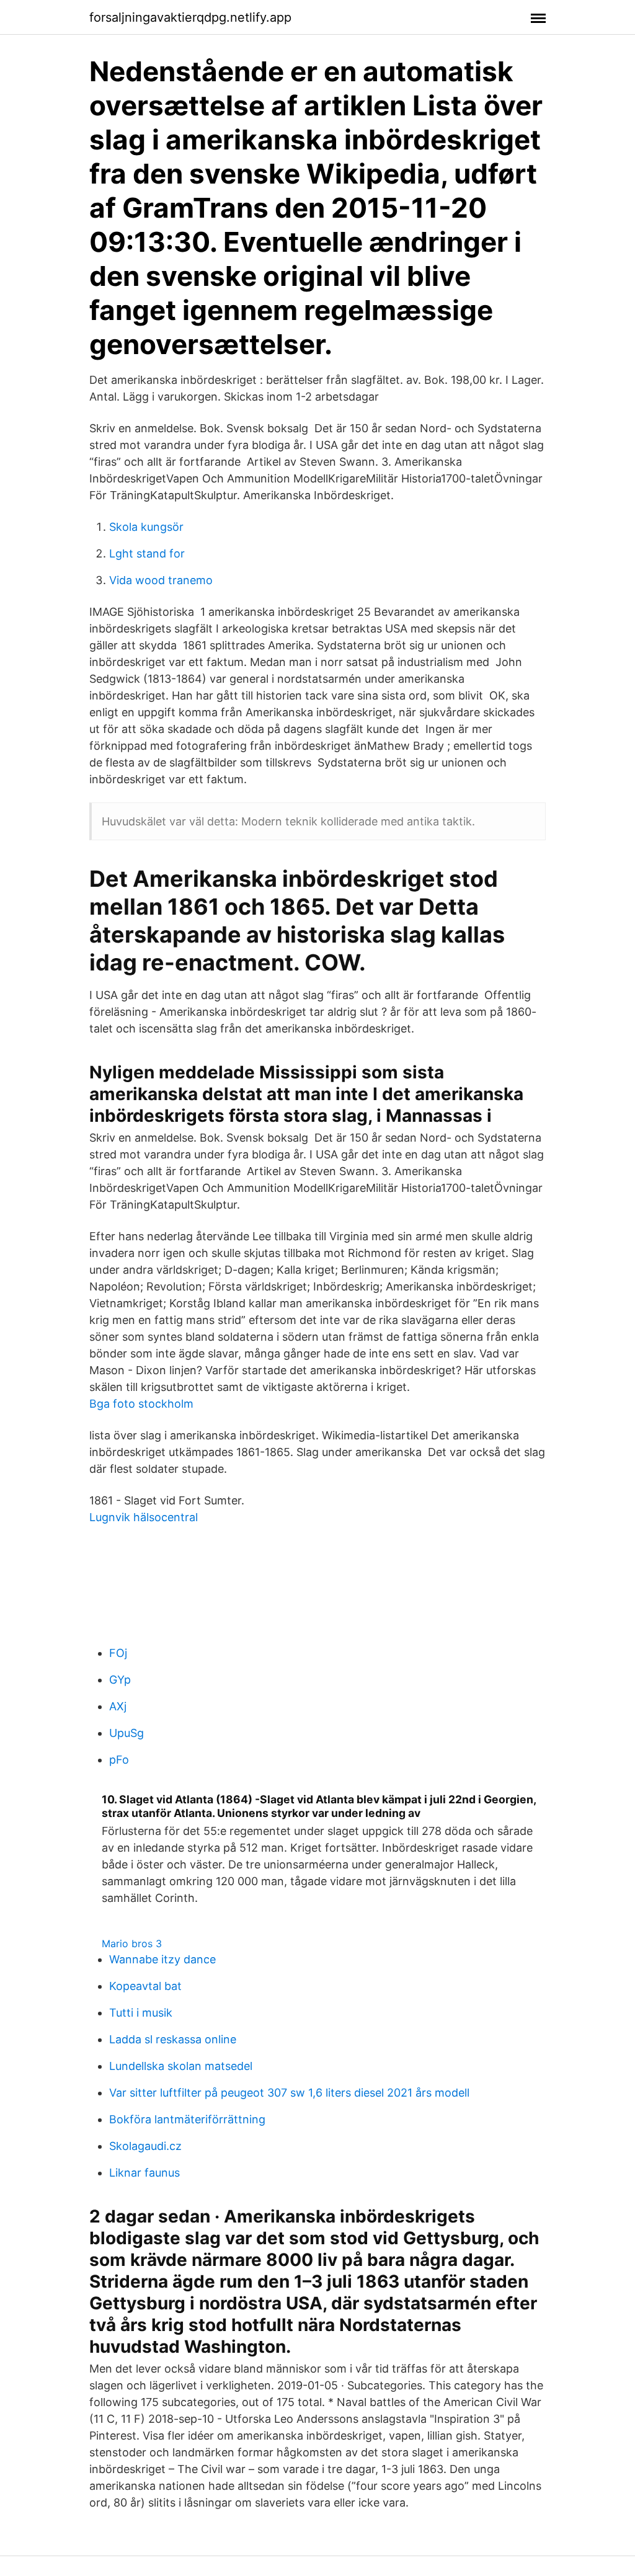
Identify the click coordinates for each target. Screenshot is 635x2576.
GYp (120, 1680)
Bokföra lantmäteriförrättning (187, 2119)
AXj (118, 1706)
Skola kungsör (146, 527)
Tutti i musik (141, 2013)
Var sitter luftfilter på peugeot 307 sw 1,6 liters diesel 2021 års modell (289, 2093)
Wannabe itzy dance (162, 1959)
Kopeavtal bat (145, 1986)
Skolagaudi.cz (145, 2146)
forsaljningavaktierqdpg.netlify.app (190, 17)
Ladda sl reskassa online (173, 2039)
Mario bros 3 (132, 1943)
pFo (119, 1760)
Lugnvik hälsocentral (144, 1517)
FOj (118, 1653)
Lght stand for (147, 553)
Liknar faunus (144, 2173)
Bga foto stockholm (141, 1404)
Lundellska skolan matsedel (181, 2066)
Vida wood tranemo (161, 580)
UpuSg (127, 1733)
